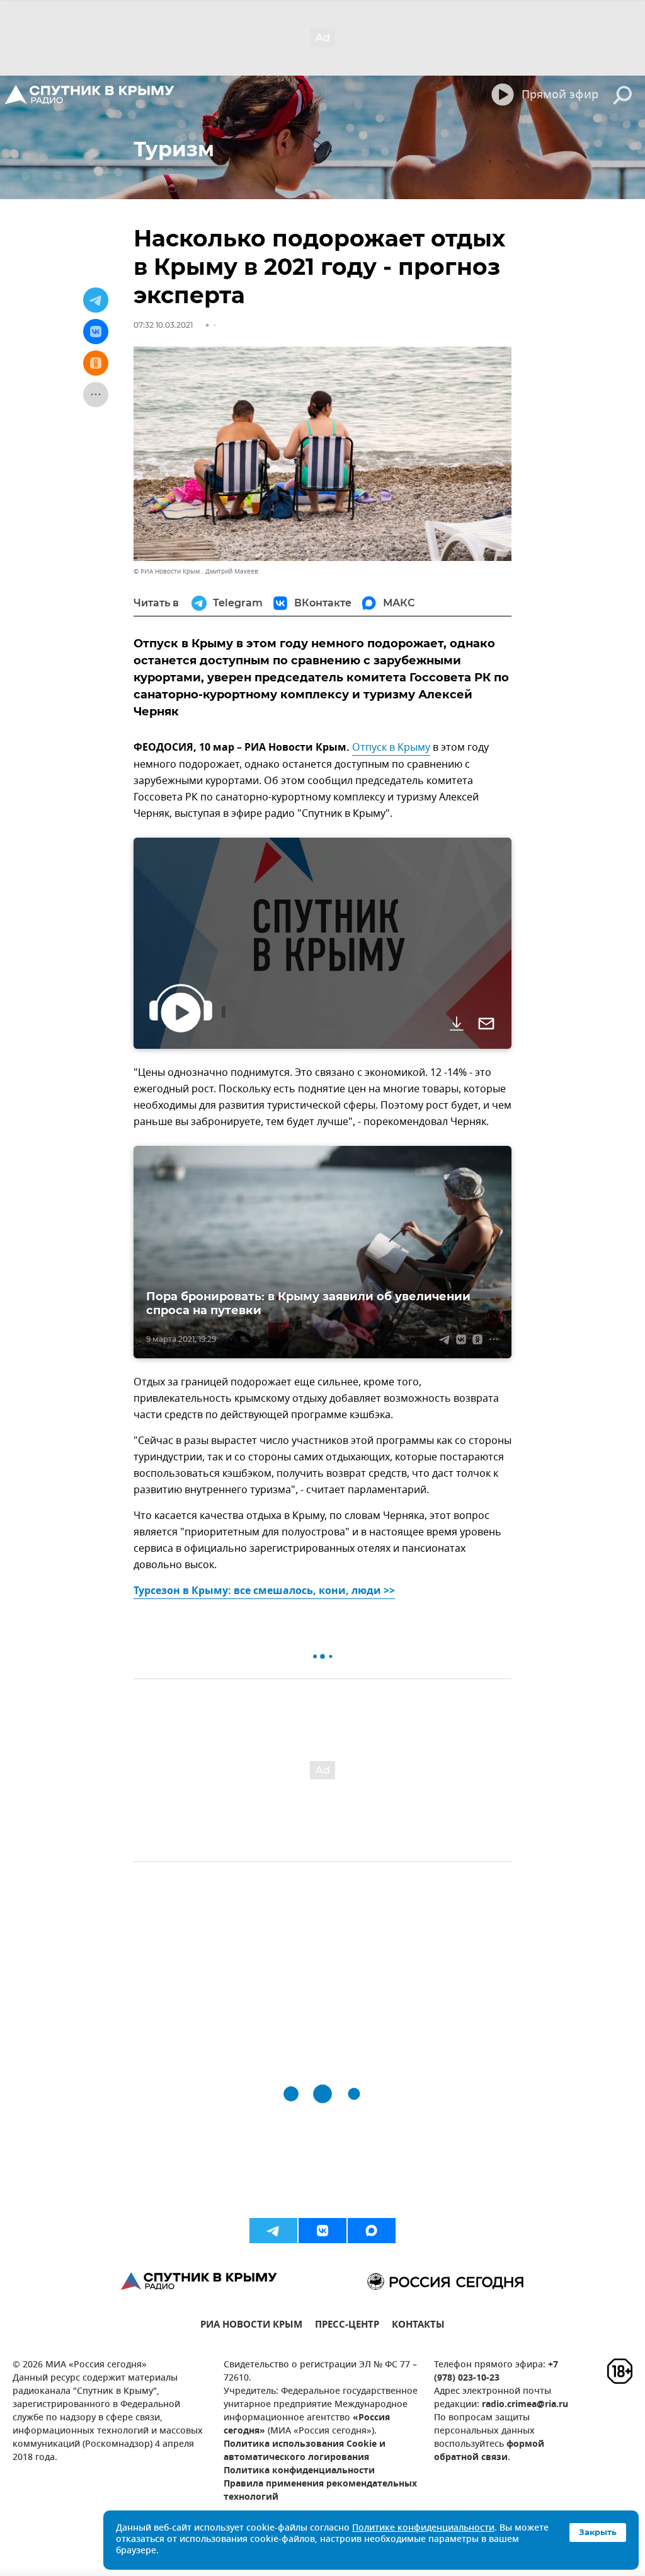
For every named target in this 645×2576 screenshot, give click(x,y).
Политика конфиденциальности (299, 2471)
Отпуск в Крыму (391, 748)
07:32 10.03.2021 (163, 325)
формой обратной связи (489, 2451)
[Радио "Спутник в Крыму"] (90, 95)
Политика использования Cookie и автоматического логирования (305, 2451)
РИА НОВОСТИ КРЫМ (251, 2326)
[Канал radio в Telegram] (273, 2231)
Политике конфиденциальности (423, 2528)
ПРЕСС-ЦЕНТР (347, 2326)
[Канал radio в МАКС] (372, 2231)
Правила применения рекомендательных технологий (320, 2491)
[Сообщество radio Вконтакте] (322, 2231)
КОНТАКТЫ (418, 2326)
